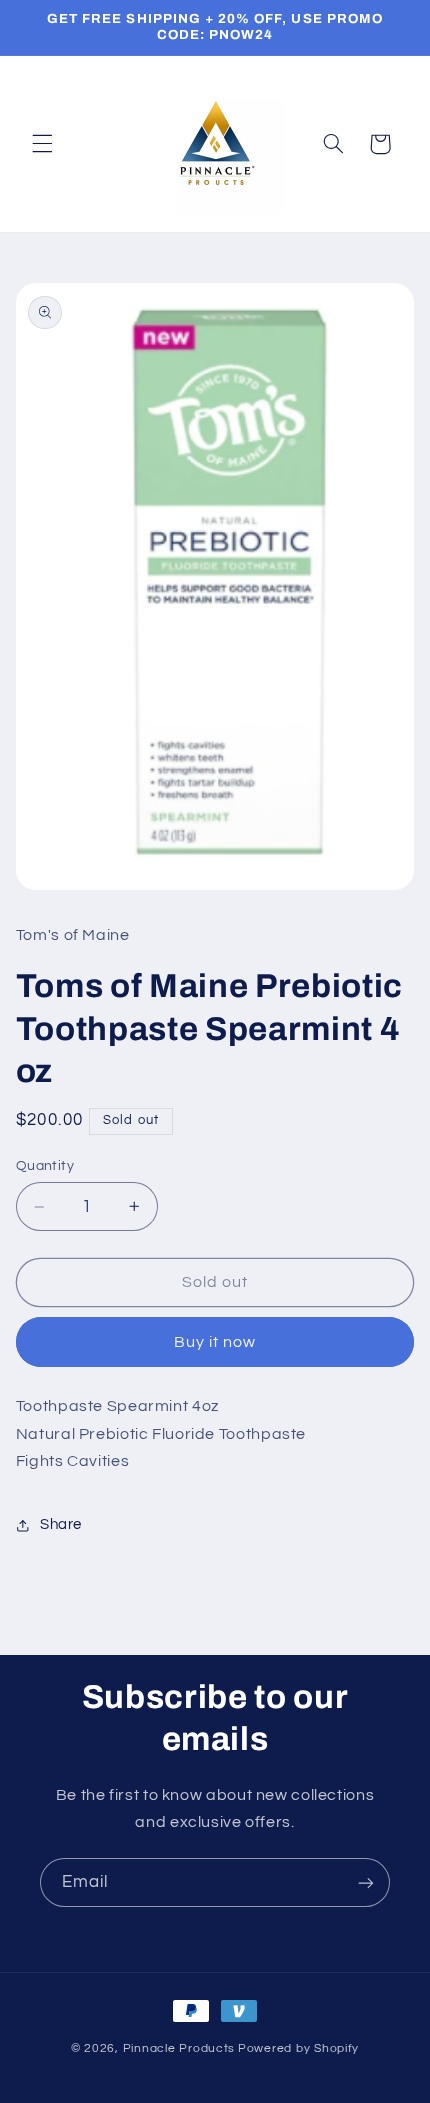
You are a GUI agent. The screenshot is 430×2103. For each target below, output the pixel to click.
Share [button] (61, 1524)
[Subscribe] (366, 1882)
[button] (42, 144)
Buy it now (215, 1342)
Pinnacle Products (179, 2048)
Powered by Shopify (298, 2048)
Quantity (45, 1166)
